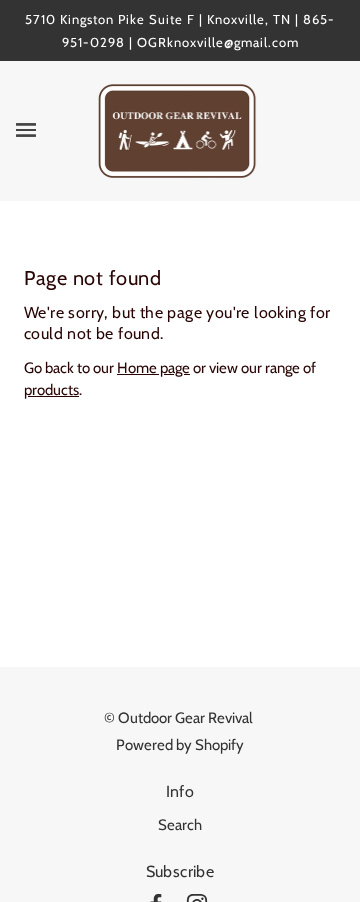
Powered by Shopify (180, 745)
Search (180, 825)
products (51, 390)
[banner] (177, 130)
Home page (153, 368)
